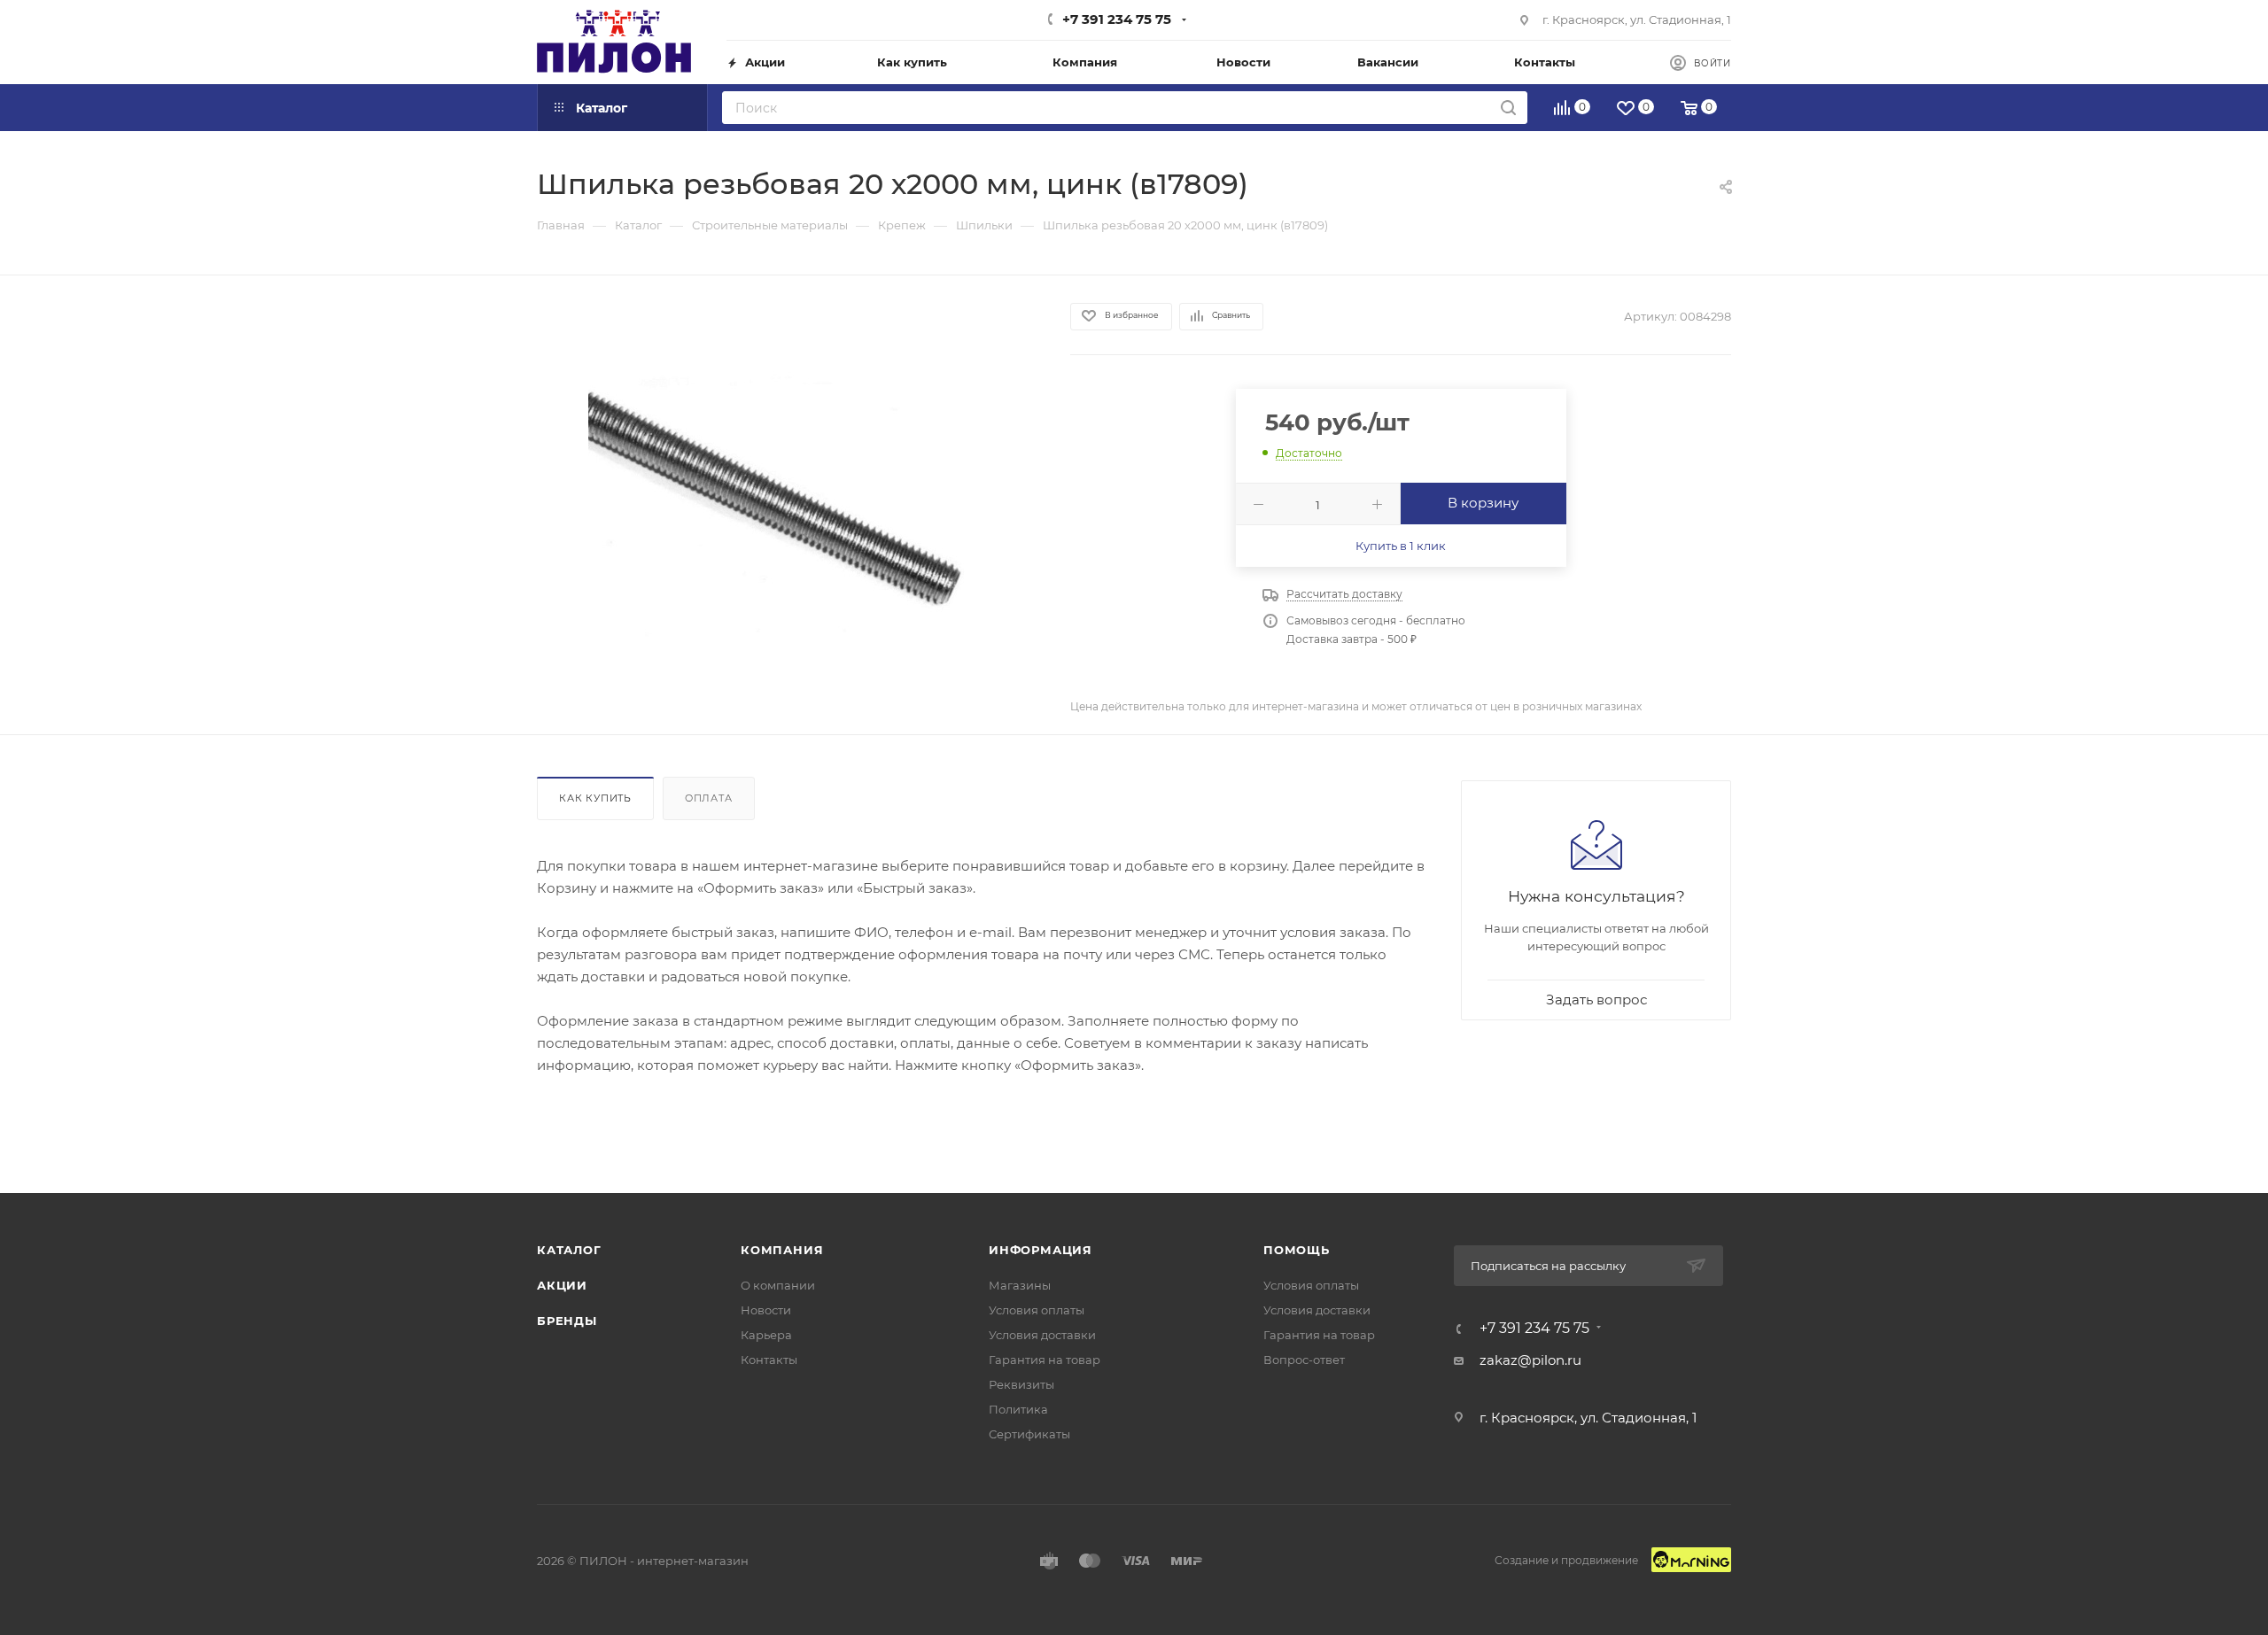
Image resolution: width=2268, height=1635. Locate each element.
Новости (766, 1310)
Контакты (769, 1360)
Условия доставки (1042, 1335)
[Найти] (1508, 108)
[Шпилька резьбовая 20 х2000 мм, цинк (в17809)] (788, 504)
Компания (782, 1250)
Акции (562, 1285)
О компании (778, 1285)
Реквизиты (1021, 1384)
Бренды (567, 1321)
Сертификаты (1029, 1434)
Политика (1018, 1409)
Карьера (766, 1335)
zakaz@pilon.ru (1530, 1360)
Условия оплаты (1037, 1310)
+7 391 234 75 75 (1117, 19)
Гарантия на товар (1045, 1360)
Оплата (709, 798)
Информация (1041, 1250)
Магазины (1020, 1285)
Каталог (569, 1250)
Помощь (1297, 1250)
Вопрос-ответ (1304, 1360)
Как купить (595, 798)
